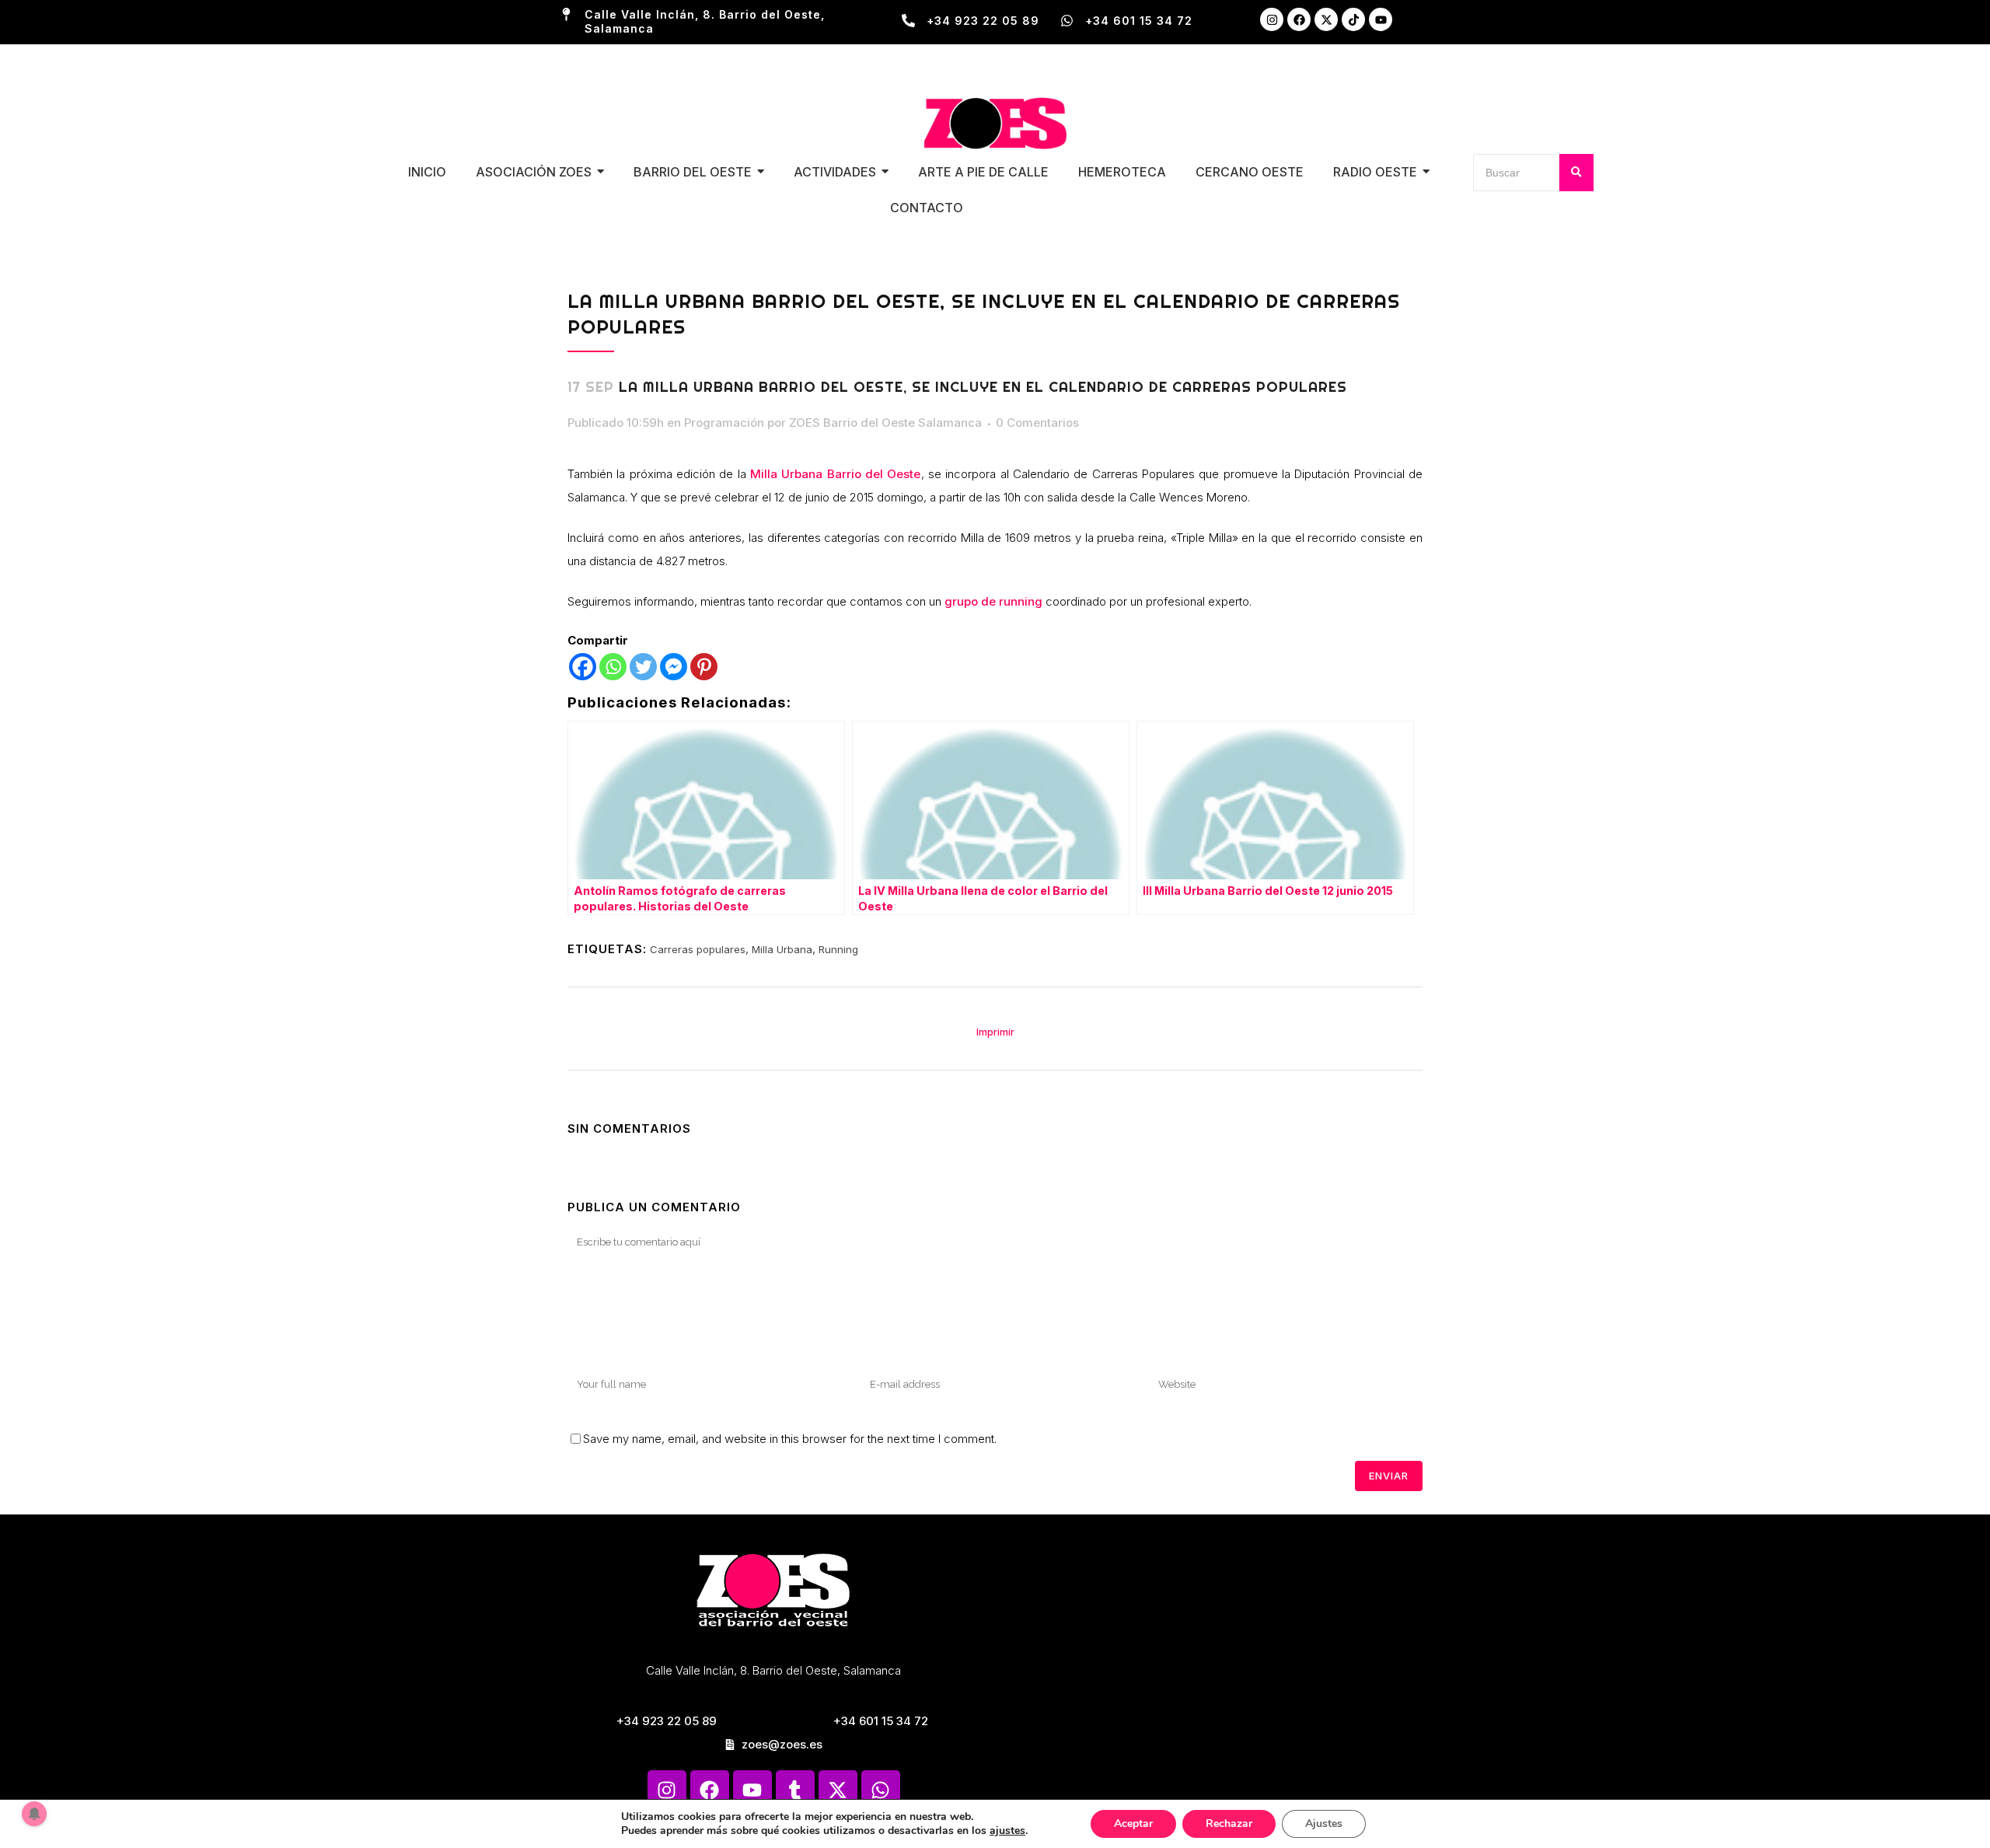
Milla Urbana (782, 949)
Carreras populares (698, 949)
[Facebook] (1299, 19)
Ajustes (1324, 1824)
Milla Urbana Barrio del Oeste (835, 474)
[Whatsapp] (613, 667)
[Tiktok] (1353, 19)
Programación (724, 423)
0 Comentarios (1037, 423)
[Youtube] (1381, 19)
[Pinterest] (704, 667)
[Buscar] (1576, 173)
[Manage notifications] (34, 1814)
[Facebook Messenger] (674, 667)
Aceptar (1133, 1824)
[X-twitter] (1326, 19)
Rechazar (1229, 1824)
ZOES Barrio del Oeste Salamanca (885, 423)
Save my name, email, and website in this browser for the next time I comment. (790, 1439)
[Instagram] (1272, 19)
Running (838, 949)
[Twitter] (643, 667)
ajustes (1007, 1831)
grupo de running (993, 601)
